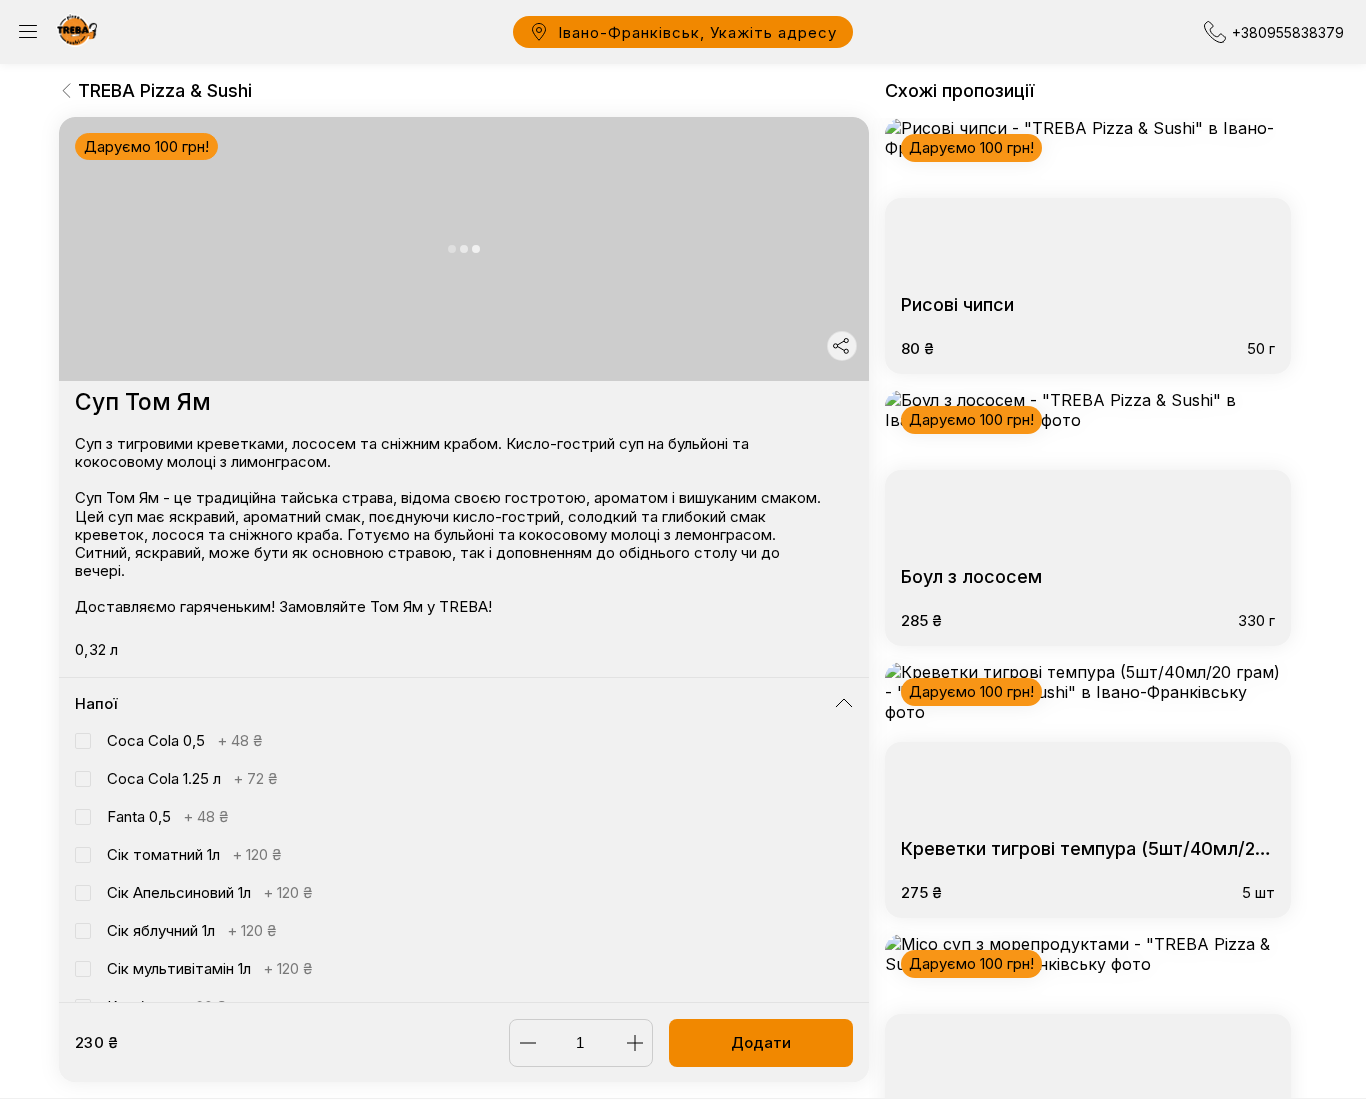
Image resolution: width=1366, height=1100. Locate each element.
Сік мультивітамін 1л (209, 968)
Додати (761, 1042)
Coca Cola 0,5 (184, 740)
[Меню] (28, 32)
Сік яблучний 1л (191, 930)
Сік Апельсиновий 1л (209, 892)
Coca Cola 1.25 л (192, 778)
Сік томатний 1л (194, 854)
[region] (464, 559)
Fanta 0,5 (167, 816)
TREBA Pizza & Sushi (165, 90)
